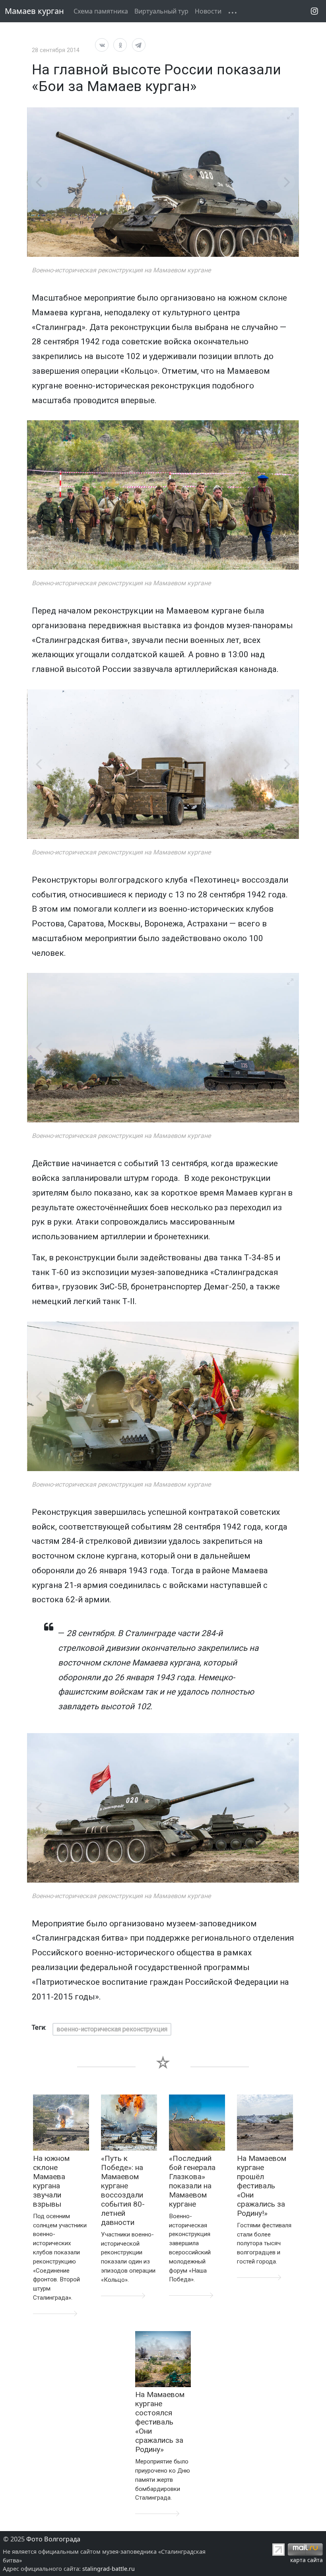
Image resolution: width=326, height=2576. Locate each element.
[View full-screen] (290, 116)
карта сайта (307, 2560)
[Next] (286, 182)
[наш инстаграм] (314, 11)
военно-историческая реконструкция (112, 2029)
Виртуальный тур (161, 11)
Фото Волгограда (53, 2539)
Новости (208, 11)
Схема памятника (101, 11)
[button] (228, 6)
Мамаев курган (34, 11)
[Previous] (40, 182)
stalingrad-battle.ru (109, 2569)
